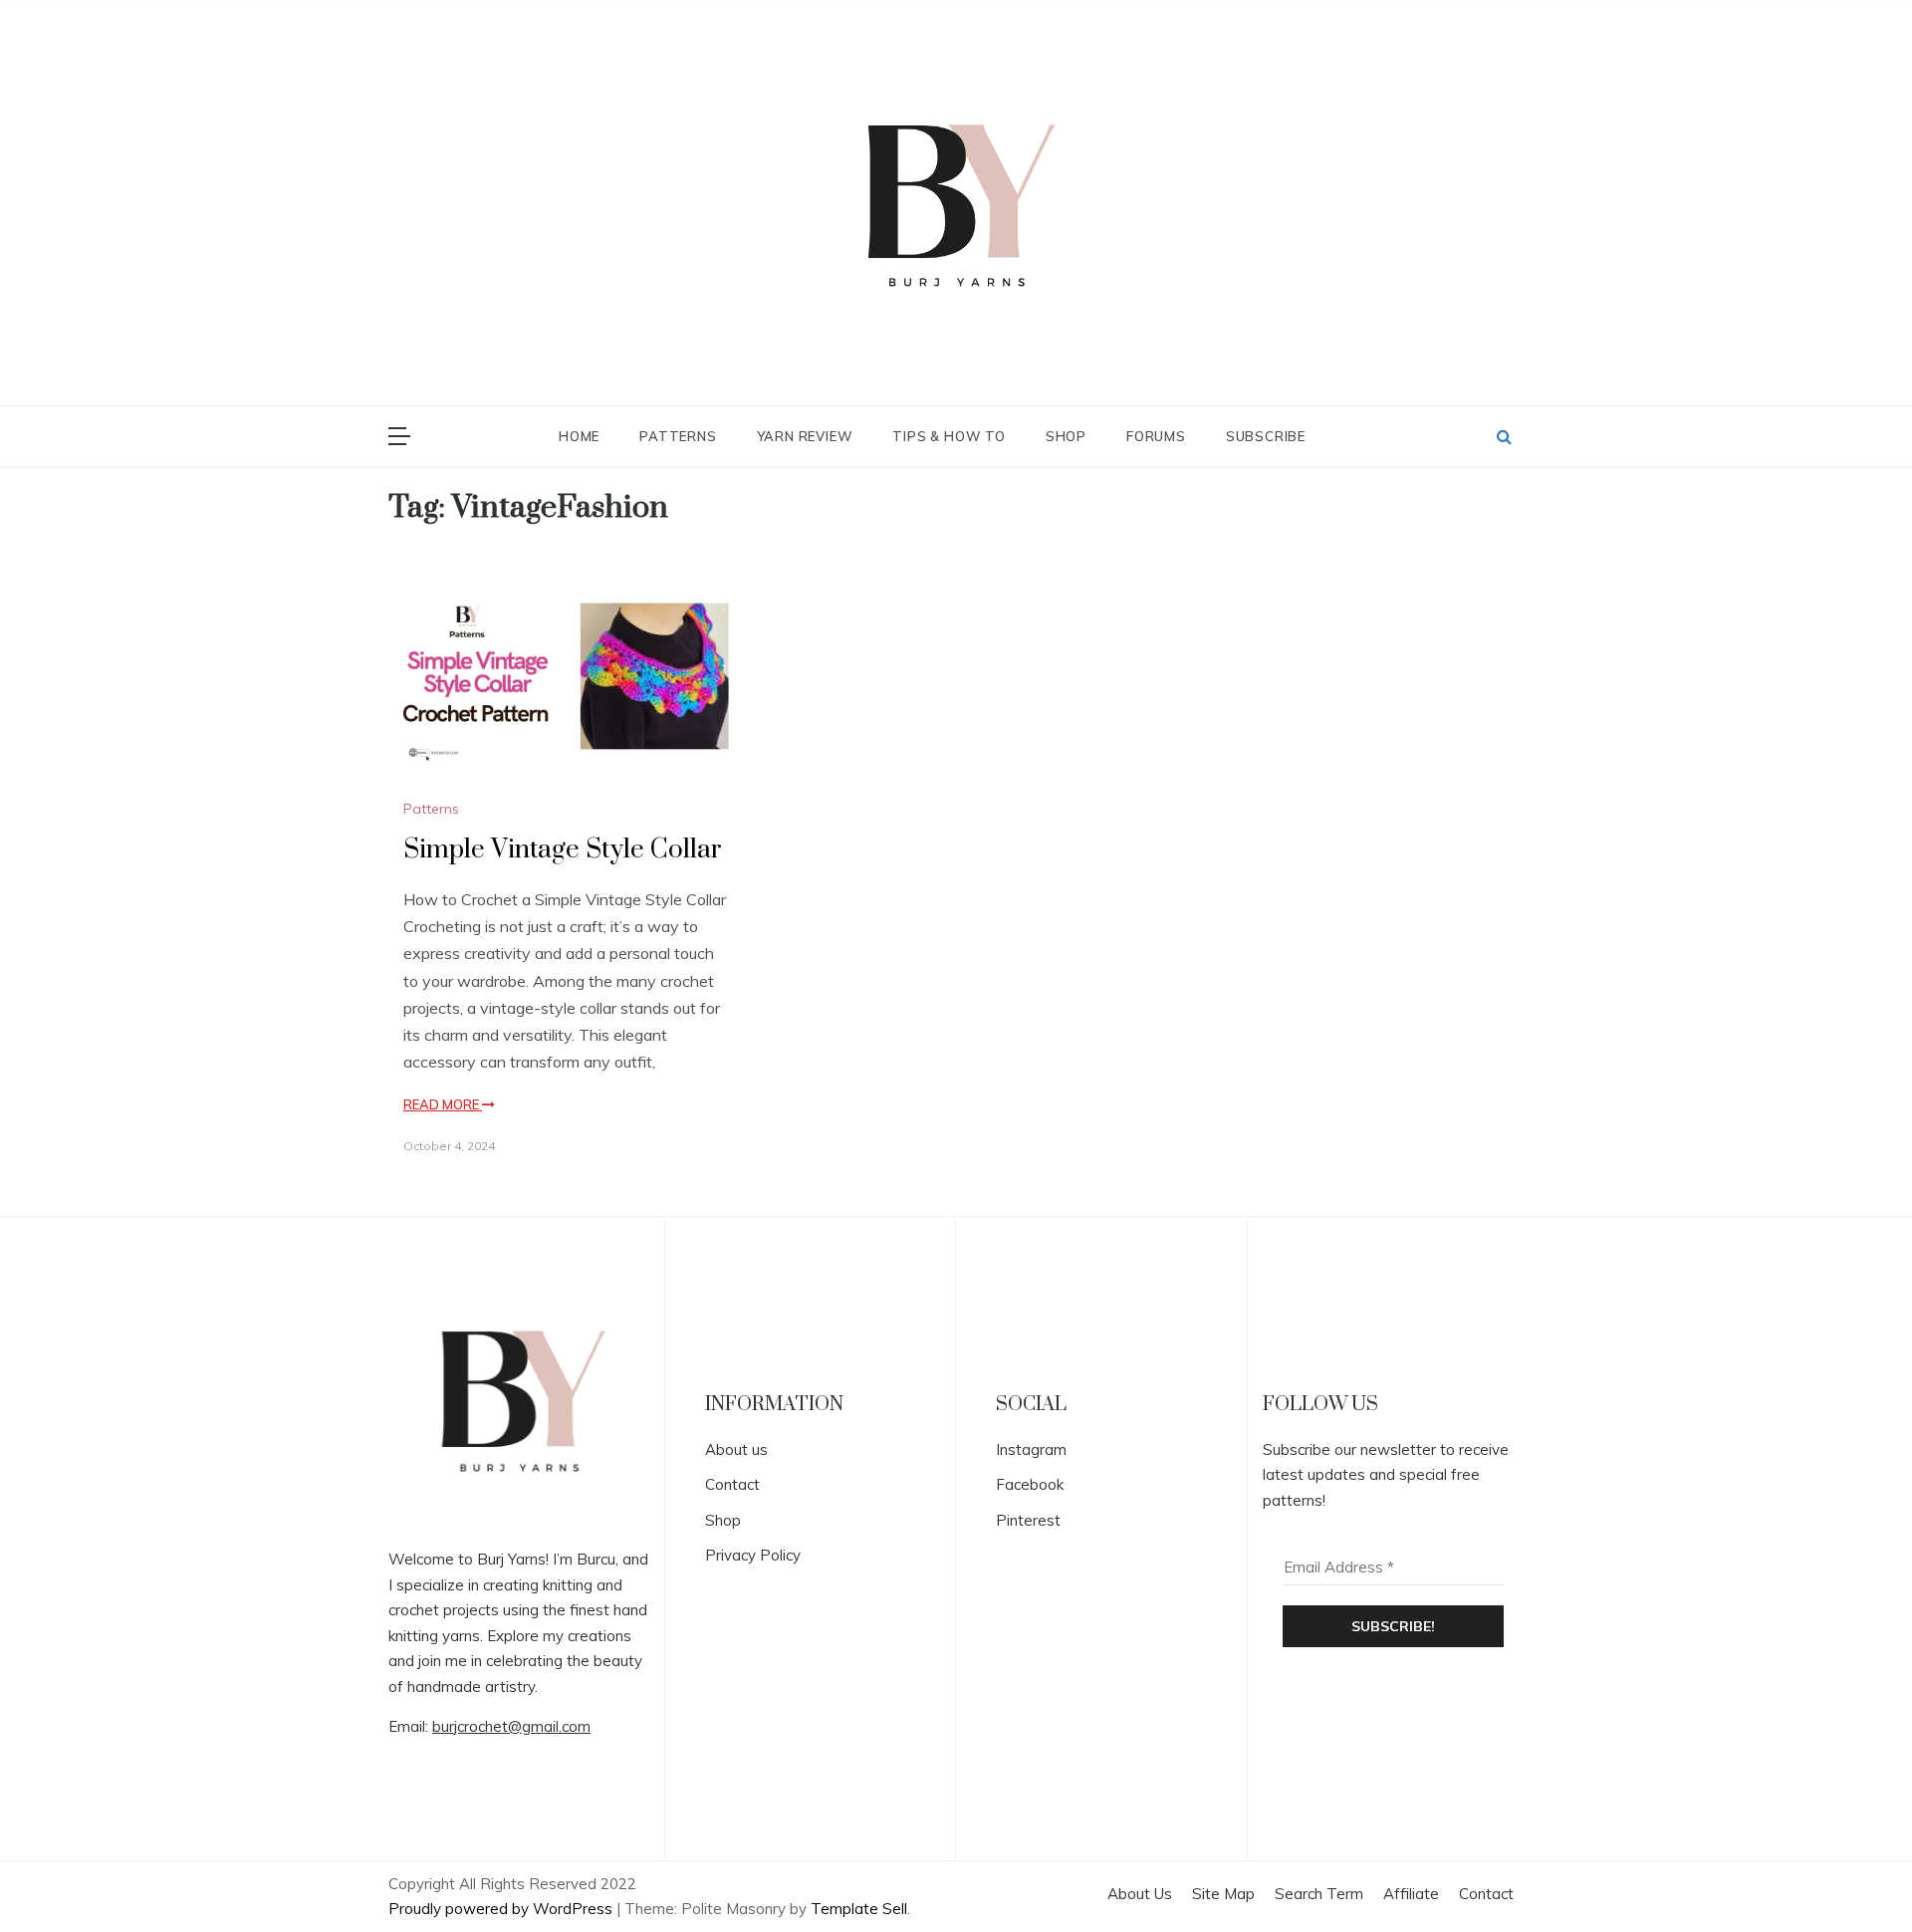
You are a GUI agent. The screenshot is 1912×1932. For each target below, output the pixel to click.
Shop (1066, 436)
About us (736, 1449)
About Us (1140, 1894)
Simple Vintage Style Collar (563, 850)
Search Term (1319, 1894)
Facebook (1030, 1484)
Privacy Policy (753, 1555)
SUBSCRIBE (1266, 436)
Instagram (1031, 1449)
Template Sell (859, 1909)
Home (579, 436)
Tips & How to (949, 436)
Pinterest (1028, 1520)
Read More (443, 1104)
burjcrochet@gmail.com (511, 1726)
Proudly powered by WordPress (502, 1909)
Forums (1156, 436)
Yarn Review (805, 436)
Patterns (678, 436)
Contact (732, 1484)
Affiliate (1411, 1894)
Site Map (1223, 1894)
